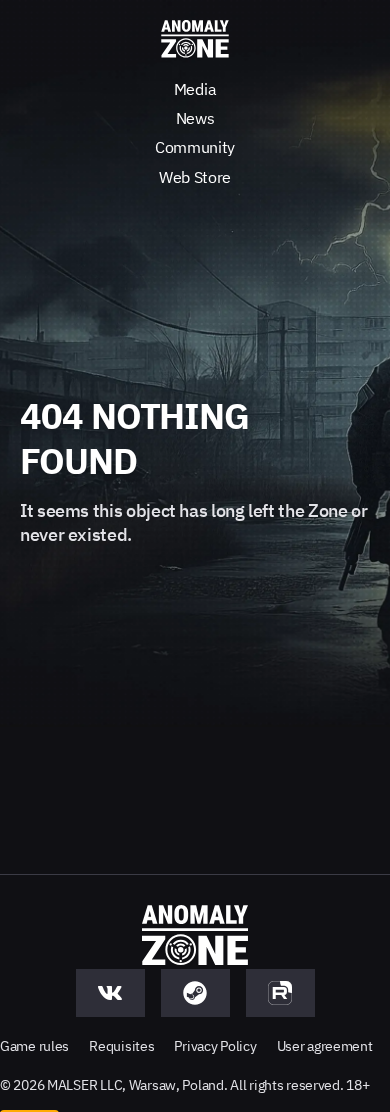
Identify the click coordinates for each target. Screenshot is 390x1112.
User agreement (325, 1046)
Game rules (34, 1046)
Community (195, 147)
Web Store (195, 177)
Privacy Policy (215, 1046)
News (195, 118)
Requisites (121, 1046)
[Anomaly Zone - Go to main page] (195, 40)
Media (195, 89)
